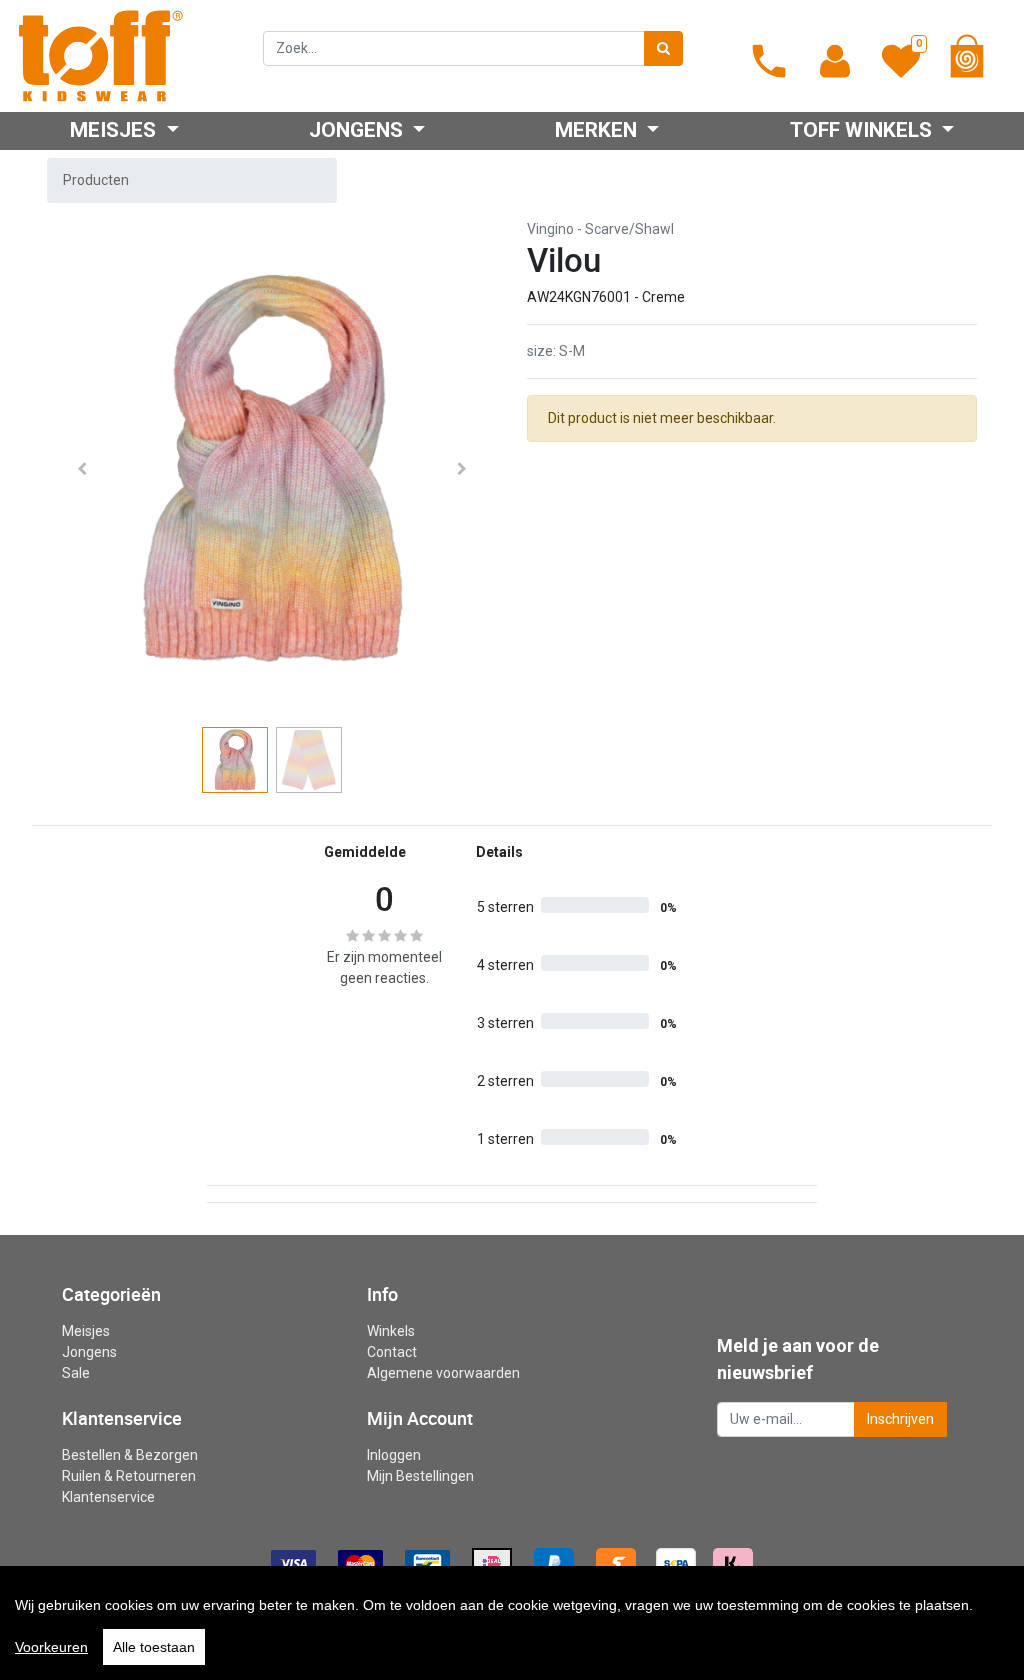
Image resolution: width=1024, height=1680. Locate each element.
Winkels (391, 1331)
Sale (76, 1373)
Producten (96, 180)
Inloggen (394, 1455)
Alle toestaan (154, 1647)
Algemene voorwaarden (443, 1373)
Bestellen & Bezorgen (130, 1455)
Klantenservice (108, 1497)
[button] (82, 469)
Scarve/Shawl (629, 229)
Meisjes (86, 1331)
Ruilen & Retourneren (129, 1476)
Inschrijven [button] (900, 1419)
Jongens (89, 1352)
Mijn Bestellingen (420, 1476)
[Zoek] (663, 48)
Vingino (550, 229)
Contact (392, 1352)
